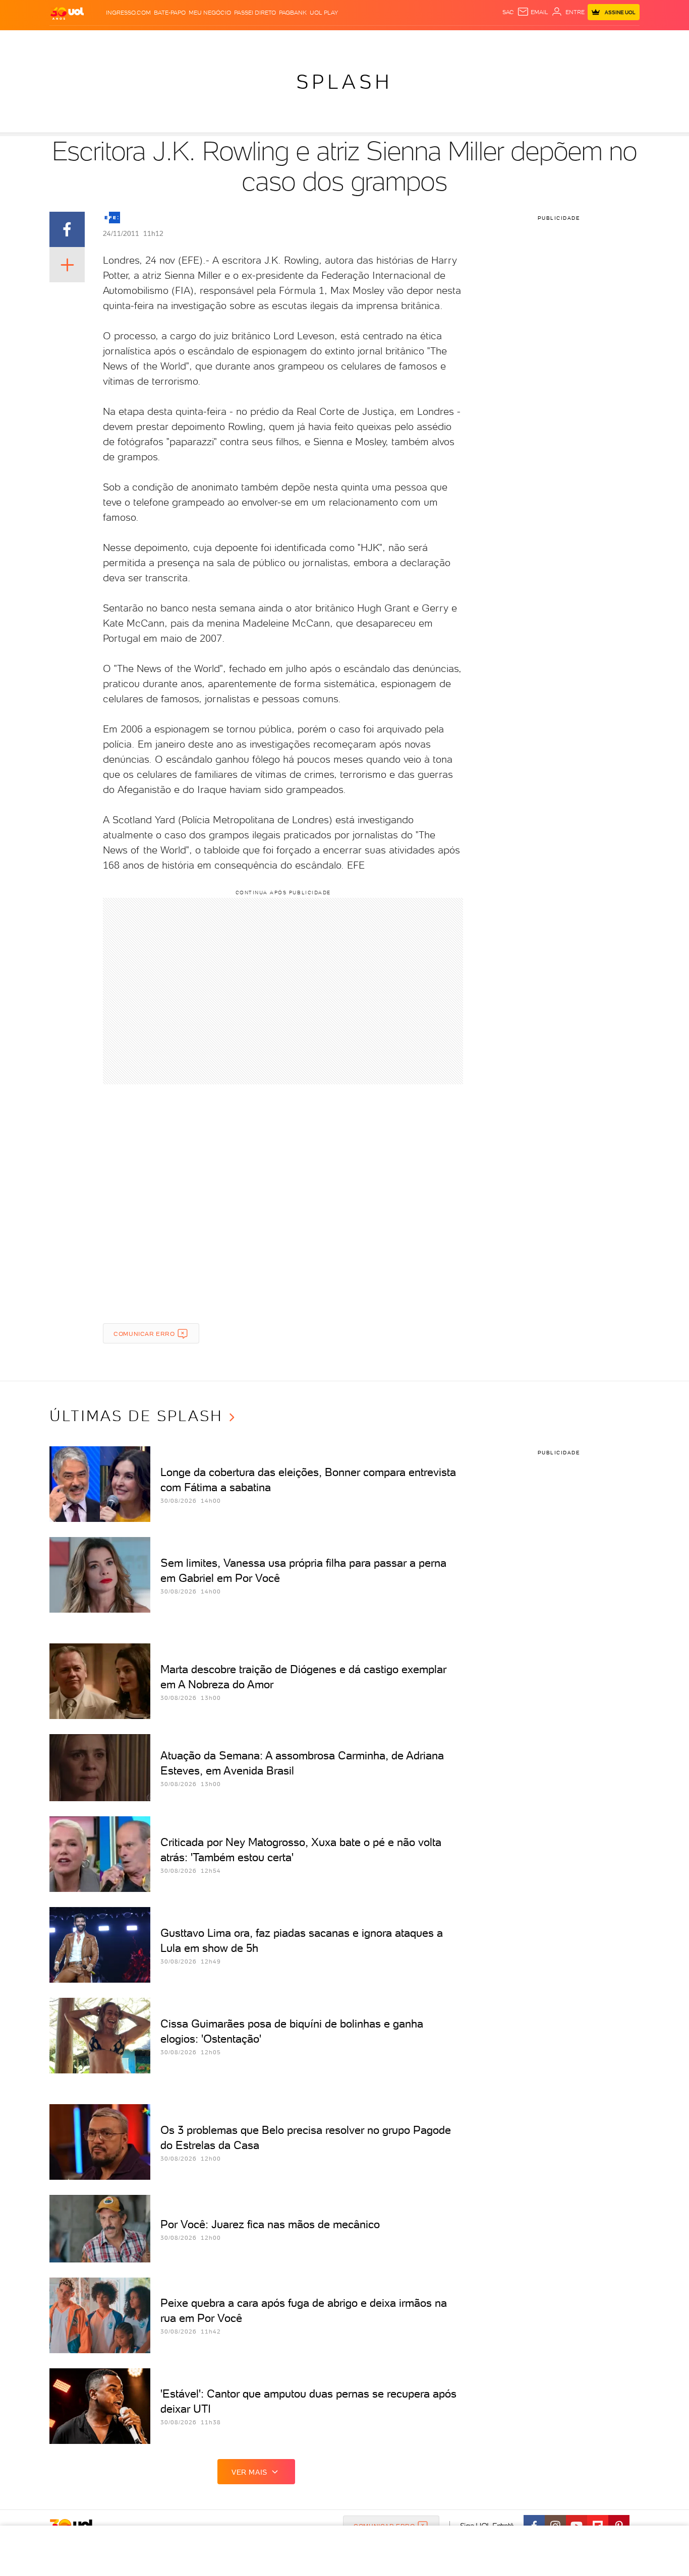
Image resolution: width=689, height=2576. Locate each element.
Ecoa (459, 41)
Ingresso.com (128, 13)
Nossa (521, 41)
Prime (558, 41)
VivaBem (418, 41)
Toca (579, 41)
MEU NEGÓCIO (210, 13)
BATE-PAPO (170, 13)
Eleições (129, 41)
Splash (353, 41)
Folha (293, 41)
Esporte (322, 41)
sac (508, 12)
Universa (384, 41)
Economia (262, 41)
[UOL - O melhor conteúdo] (67, 13)
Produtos (69, 41)
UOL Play (324, 13)
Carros (228, 41)
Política (197, 41)
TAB (540, 41)
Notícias (164, 41)
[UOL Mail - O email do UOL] (533, 12)
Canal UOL (488, 41)
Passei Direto (255, 13)
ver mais (249, 2472)
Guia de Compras (622, 41)
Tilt (442, 41)
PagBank (293, 13)
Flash (100, 41)
